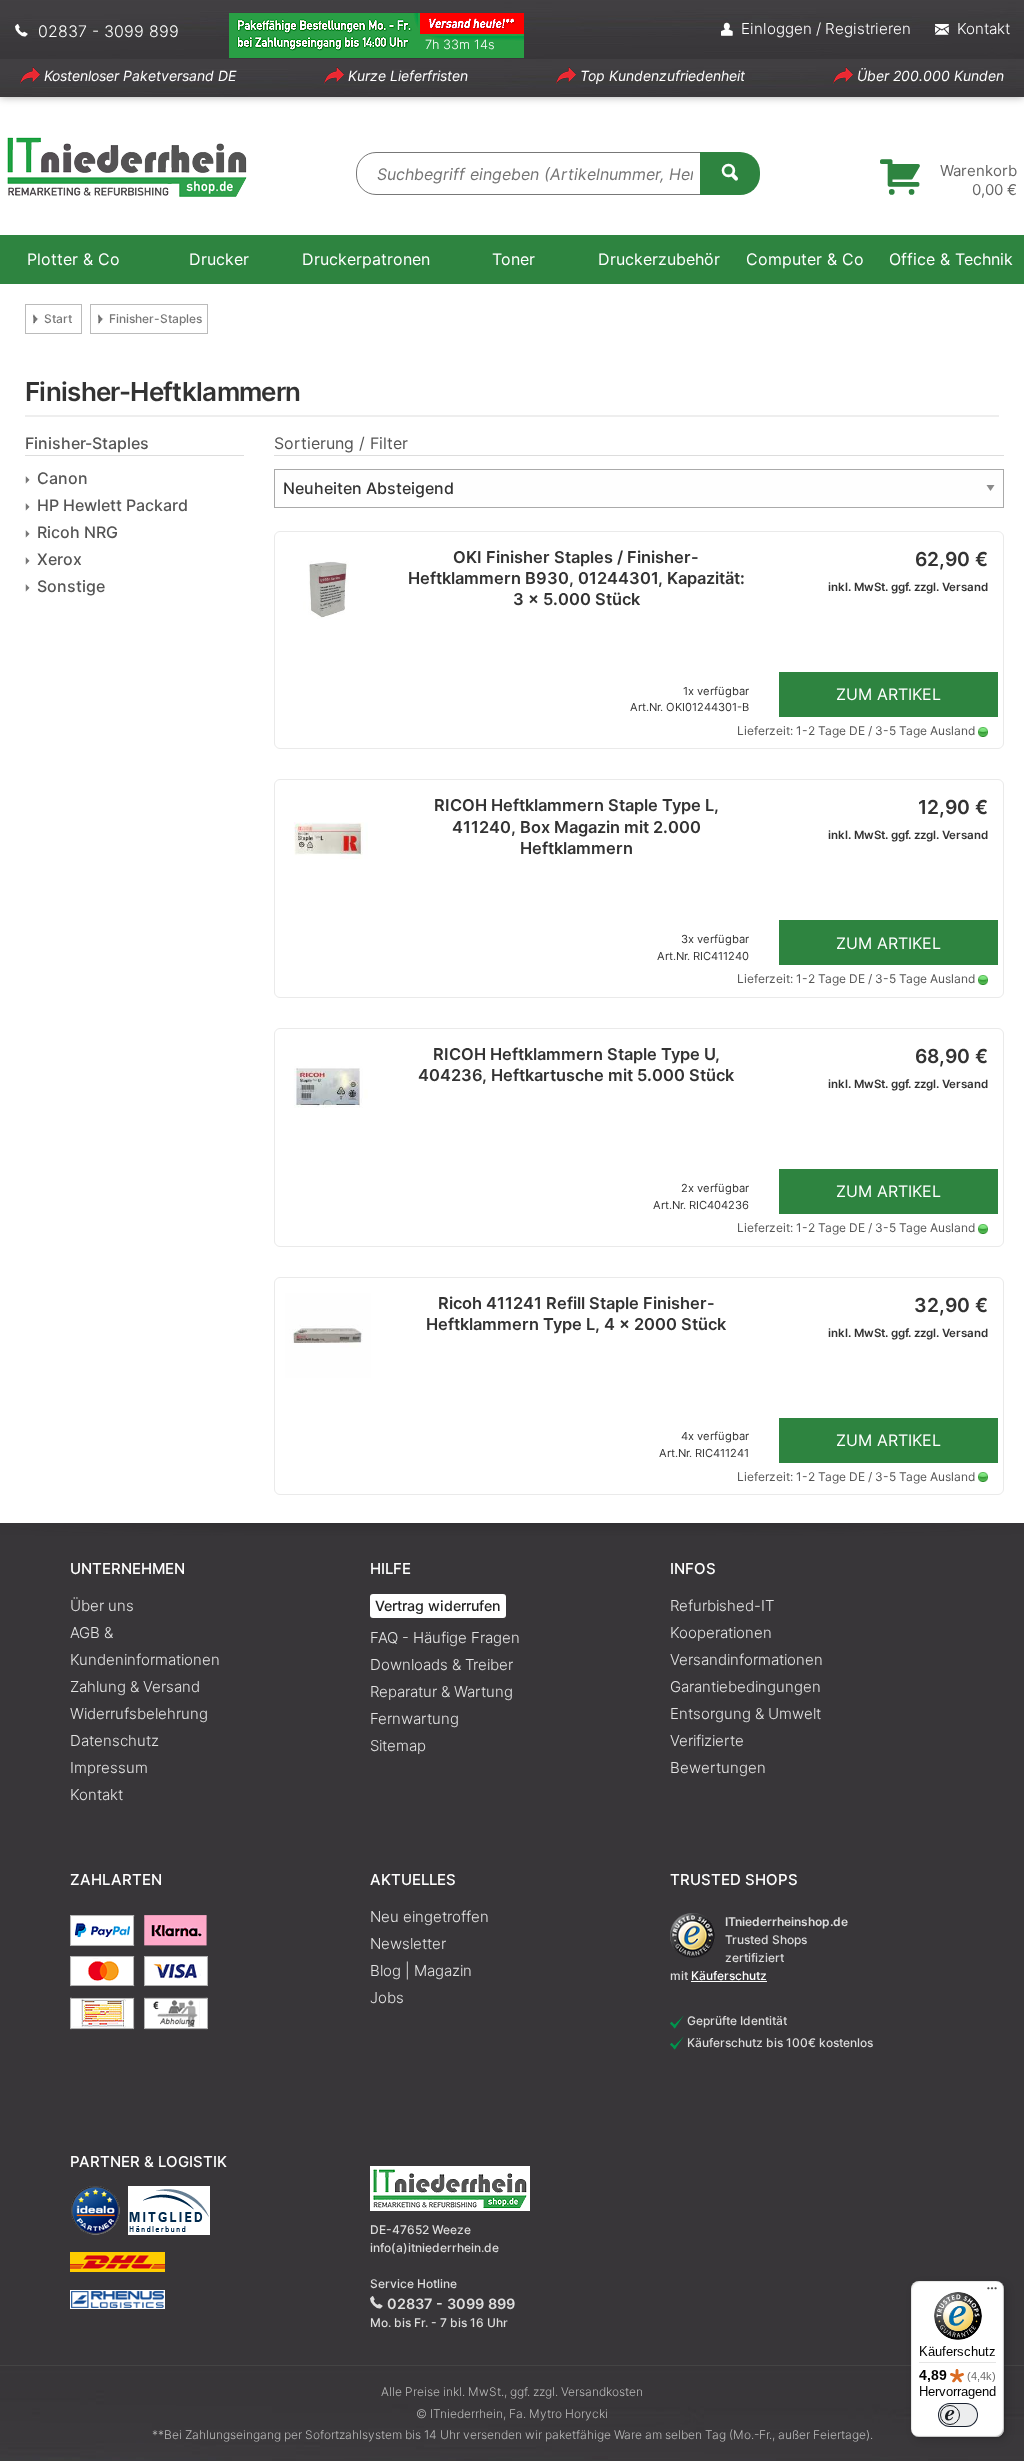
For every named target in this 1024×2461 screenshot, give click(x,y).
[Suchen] (730, 172)
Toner (513, 259)
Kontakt (96, 1794)
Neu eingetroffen (429, 1916)
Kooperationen (721, 1632)
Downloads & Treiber (441, 1664)
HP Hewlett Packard (112, 505)
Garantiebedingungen (745, 1686)
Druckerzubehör (659, 259)
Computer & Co (805, 259)
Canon (62, 478)
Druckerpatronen (366, 259)
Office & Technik (951, 259)
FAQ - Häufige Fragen (445, 1637)
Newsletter (408, 1943)
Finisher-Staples (155, 318)
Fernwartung (414, 1718)
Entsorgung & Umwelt (745, 1713)
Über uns (102, 1605)
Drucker (219, 259)
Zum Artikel (888, 694)
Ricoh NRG (77, 532)
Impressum (109, 1767)
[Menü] (992, 2293)
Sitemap (398, 1745)
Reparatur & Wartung (441, 1691)
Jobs (387, 1997)
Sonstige (71, 586)
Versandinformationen (746, 1659)
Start (58, 318)
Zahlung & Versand (135, 1686)
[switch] (958, 2415)
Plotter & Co (73, 259)
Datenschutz (114, 1740)
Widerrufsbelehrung (139, 1713)
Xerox (59, 559)
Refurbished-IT (722, 1605)
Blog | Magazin (421, 1970)
